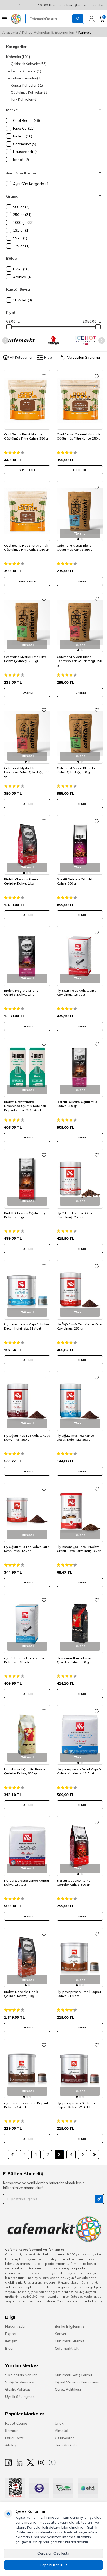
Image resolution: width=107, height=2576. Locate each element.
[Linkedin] (19, 2463)
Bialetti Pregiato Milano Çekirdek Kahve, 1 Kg (21, 993)
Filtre (48, 357)
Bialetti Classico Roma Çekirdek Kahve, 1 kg (21, 881)
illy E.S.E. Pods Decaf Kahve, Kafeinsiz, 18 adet (25, 1660)
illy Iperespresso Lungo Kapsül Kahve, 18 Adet (27, 1883)
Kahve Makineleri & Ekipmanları (48, 32)
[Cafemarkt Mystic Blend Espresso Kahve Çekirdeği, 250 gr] (80, 622)
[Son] (94, 2155)
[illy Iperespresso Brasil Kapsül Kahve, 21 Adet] (80, 1957)
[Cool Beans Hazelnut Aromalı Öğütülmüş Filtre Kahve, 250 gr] (27, 511)
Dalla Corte (15, 2438)
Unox (59, 2423)
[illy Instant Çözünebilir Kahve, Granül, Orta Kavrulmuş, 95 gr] (80, 1512)
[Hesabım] (92, 19)
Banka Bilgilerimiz (70, 2326)
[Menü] (4, 19)
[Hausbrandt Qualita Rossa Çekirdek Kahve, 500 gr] (27, 1735)
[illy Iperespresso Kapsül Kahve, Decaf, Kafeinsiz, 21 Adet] (27, 1290)
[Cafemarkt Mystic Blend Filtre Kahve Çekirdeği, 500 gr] (80, 734)
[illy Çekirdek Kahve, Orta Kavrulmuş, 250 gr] (80, 1179)
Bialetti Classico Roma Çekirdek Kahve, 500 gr (74, 1883)
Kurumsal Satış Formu (73, 2375)
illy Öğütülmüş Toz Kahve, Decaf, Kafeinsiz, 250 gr (76, 1438)
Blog (9, 2348)
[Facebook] (9, 2463)
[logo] (16, 19)
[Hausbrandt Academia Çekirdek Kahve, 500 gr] (80, 1624)
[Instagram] (41, 2463)
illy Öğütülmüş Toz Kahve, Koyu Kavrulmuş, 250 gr (27, 1438)
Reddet (71, 2532)
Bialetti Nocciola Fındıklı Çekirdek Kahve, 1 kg (22, 1994)
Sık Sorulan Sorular (21, 2375)
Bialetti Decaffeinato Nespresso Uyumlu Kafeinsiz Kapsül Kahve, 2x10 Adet (25, 1106)
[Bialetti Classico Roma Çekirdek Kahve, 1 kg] (27, 845)
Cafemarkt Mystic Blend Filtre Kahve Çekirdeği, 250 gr (25, 659)
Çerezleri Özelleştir (53, 2553)
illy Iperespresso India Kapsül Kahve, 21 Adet (26, 2105)
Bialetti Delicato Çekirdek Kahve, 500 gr (75, 881)
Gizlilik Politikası (18, 2389)
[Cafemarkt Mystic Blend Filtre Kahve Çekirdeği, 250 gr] (27, 622)
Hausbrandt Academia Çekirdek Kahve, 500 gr (74, 1660)
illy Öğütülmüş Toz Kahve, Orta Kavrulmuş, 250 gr (79, 1326)
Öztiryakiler (64, 2438)
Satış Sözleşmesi (20, 2382)
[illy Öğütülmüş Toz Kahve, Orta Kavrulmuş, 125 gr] (27, 1512)
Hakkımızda (15, 2326)
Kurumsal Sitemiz (70, 2341)
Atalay (11, 2445)
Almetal (61, 2431)
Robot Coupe (16, 2423)
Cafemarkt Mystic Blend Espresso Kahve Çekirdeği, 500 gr (27, 772)
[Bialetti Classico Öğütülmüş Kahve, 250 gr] (27, 1179)
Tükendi (80, 581)
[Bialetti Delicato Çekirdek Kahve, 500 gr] (80, 845)
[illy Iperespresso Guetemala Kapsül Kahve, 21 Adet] (80, 2069)
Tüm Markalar (66, 2445)
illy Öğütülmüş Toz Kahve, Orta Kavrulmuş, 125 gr (27, 1549)
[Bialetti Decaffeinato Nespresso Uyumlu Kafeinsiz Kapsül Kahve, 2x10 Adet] (27, 1067)
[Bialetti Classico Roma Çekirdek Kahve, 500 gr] (80, 1846)
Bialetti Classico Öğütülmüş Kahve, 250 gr (25, 1215)
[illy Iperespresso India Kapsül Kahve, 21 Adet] (27, 2069)
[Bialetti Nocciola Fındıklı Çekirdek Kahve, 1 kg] (27, 1957)
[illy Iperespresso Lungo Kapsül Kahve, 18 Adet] (27, 1846)
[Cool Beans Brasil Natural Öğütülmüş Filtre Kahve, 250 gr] (27, 400)
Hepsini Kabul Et (53, 2565)
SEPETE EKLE (27, 470)
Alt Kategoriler (21, 357)
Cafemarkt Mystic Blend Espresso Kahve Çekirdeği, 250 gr (79, 661)
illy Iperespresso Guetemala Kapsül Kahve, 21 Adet (77, 2105)
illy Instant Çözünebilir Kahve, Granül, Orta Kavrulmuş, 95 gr (79, 1549)
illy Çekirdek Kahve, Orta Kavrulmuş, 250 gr (74, 1215)
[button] (5, 340)
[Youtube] (52, 2463)
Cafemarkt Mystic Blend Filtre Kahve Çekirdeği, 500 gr (78, 770)
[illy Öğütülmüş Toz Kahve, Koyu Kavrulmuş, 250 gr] (27, 1401)
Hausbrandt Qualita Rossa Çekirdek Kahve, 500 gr (25, 1771)
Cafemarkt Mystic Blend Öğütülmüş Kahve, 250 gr (75, 548)
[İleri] (83, 2155)
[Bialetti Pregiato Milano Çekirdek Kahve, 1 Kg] (27, 956)
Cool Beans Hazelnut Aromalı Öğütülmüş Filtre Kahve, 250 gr (26, 548)
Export (11, 2334)
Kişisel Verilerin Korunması (77, 2382)
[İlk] (13, 2155)
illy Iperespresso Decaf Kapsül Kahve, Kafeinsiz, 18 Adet (79, 1771)
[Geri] (24, 2155)
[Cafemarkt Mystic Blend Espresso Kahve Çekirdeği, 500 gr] (27, 734)
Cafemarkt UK (67, 2348)
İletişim (11, 2341)
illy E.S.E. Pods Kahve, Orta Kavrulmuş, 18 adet (77, 993)
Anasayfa (10, 32)
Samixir (12, 2431)
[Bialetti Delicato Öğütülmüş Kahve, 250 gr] (80, 1067)
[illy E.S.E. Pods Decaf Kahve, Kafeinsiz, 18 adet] (27, 1624)
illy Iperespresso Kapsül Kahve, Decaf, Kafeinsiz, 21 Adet (27, 1326)
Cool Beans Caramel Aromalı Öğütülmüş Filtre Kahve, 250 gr (79, 436)
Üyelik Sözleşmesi (20, 2397)
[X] (30, 2463)
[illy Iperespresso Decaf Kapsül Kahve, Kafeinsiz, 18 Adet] (80, 1735)
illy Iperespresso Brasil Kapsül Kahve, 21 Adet (79, 1994)
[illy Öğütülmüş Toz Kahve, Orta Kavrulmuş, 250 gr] (80, 1290)
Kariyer (61, 2334)
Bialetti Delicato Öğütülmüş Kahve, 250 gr (77, 1104)
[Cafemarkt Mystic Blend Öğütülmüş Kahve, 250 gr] (80, 511)
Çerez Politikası (68, 2389)
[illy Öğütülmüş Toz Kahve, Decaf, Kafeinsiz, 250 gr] (80, 1401)
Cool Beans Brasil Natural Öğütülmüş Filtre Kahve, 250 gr (26, 436)
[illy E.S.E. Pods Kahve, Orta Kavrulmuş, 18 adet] (80, 956)
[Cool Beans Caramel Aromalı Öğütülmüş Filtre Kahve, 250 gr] (80, 400)
